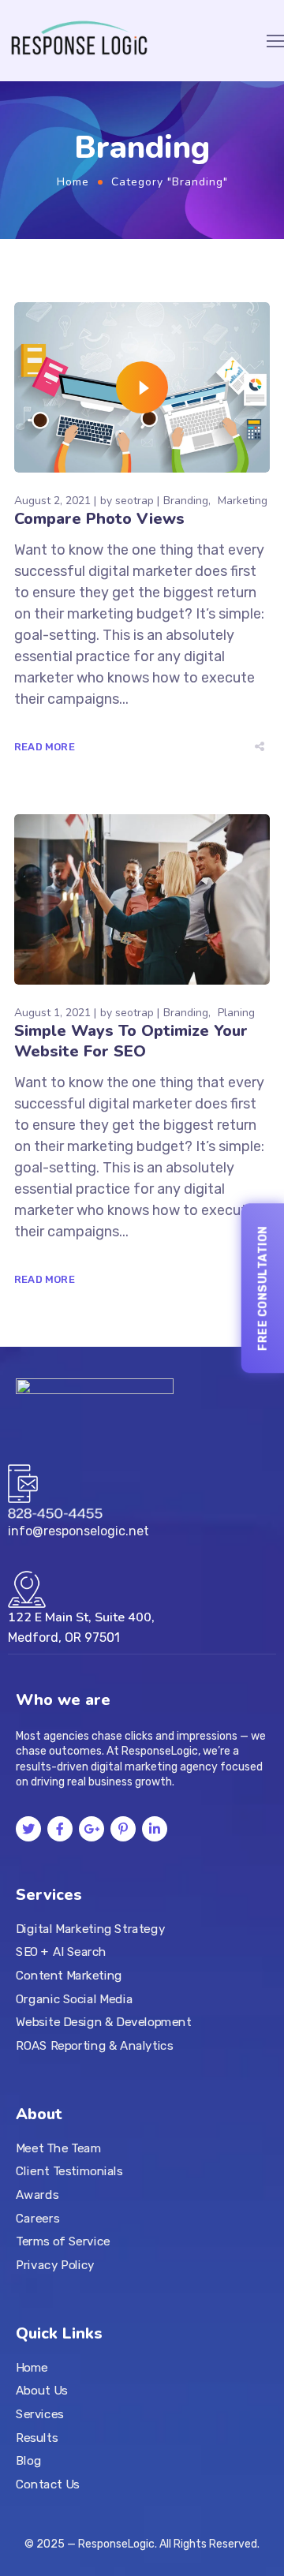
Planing (236, 1013)
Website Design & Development (103, 2022)
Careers (37, 2218)
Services (40, 2414)
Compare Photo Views (99, 519)
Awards (37, 2195)
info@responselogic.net (78, 1531)
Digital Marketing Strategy (90, 1928)
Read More (45, 747)
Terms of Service (63, 2241)
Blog (28, 2461)
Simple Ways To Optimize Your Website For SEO (131, 1041)
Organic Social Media (74, 1998)
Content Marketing (69, 1976)
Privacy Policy (55, 2265)
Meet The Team (58, 2148)
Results (37, 2438)
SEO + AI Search (61, 1952)
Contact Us (48, 2484)
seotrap (135, 501)
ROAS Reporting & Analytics (95, 2046)
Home (73, 182)
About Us (42, 2391)
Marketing (243, 501)
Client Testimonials (69, 2171)
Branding (186, 501)
